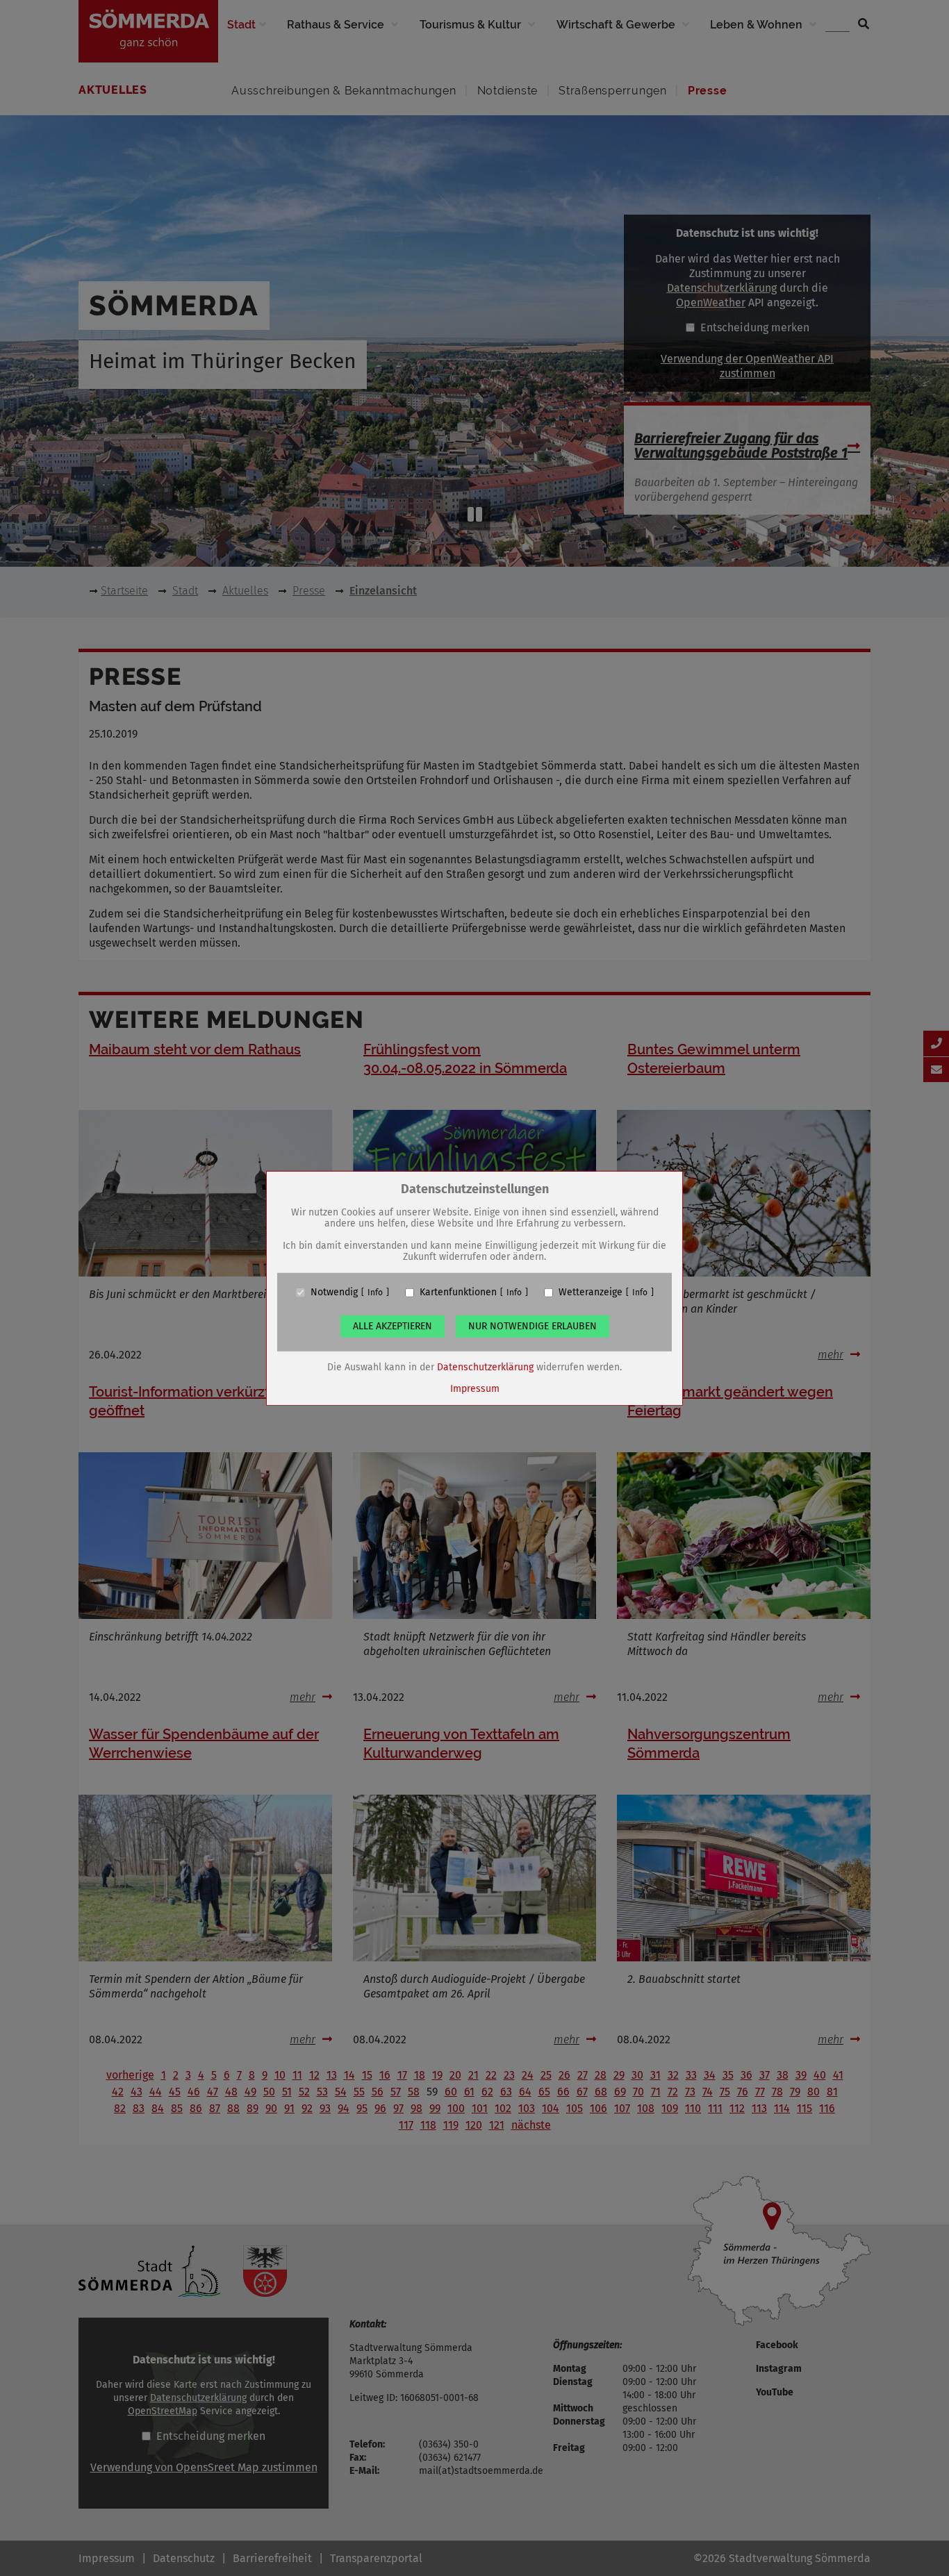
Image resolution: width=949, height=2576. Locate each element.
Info (375, 1293)
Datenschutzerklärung (485, 1367)
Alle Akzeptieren (393, 1326)
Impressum (475, 1389)
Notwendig (334, 1293)
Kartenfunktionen (458, 1293)
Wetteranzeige (591, 1293)
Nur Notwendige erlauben (533, 1326)
